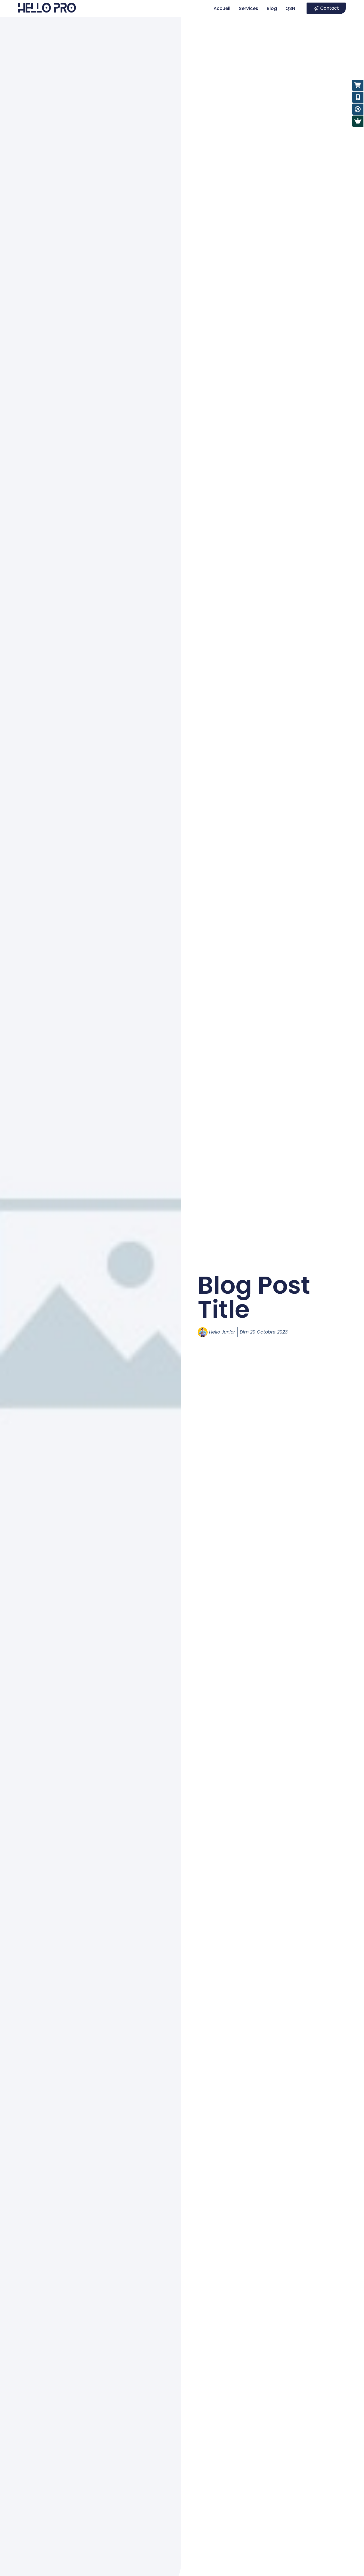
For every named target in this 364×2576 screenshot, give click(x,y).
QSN (290, 8)
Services (249, 8)
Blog (272, 8)
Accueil (222, 8)
